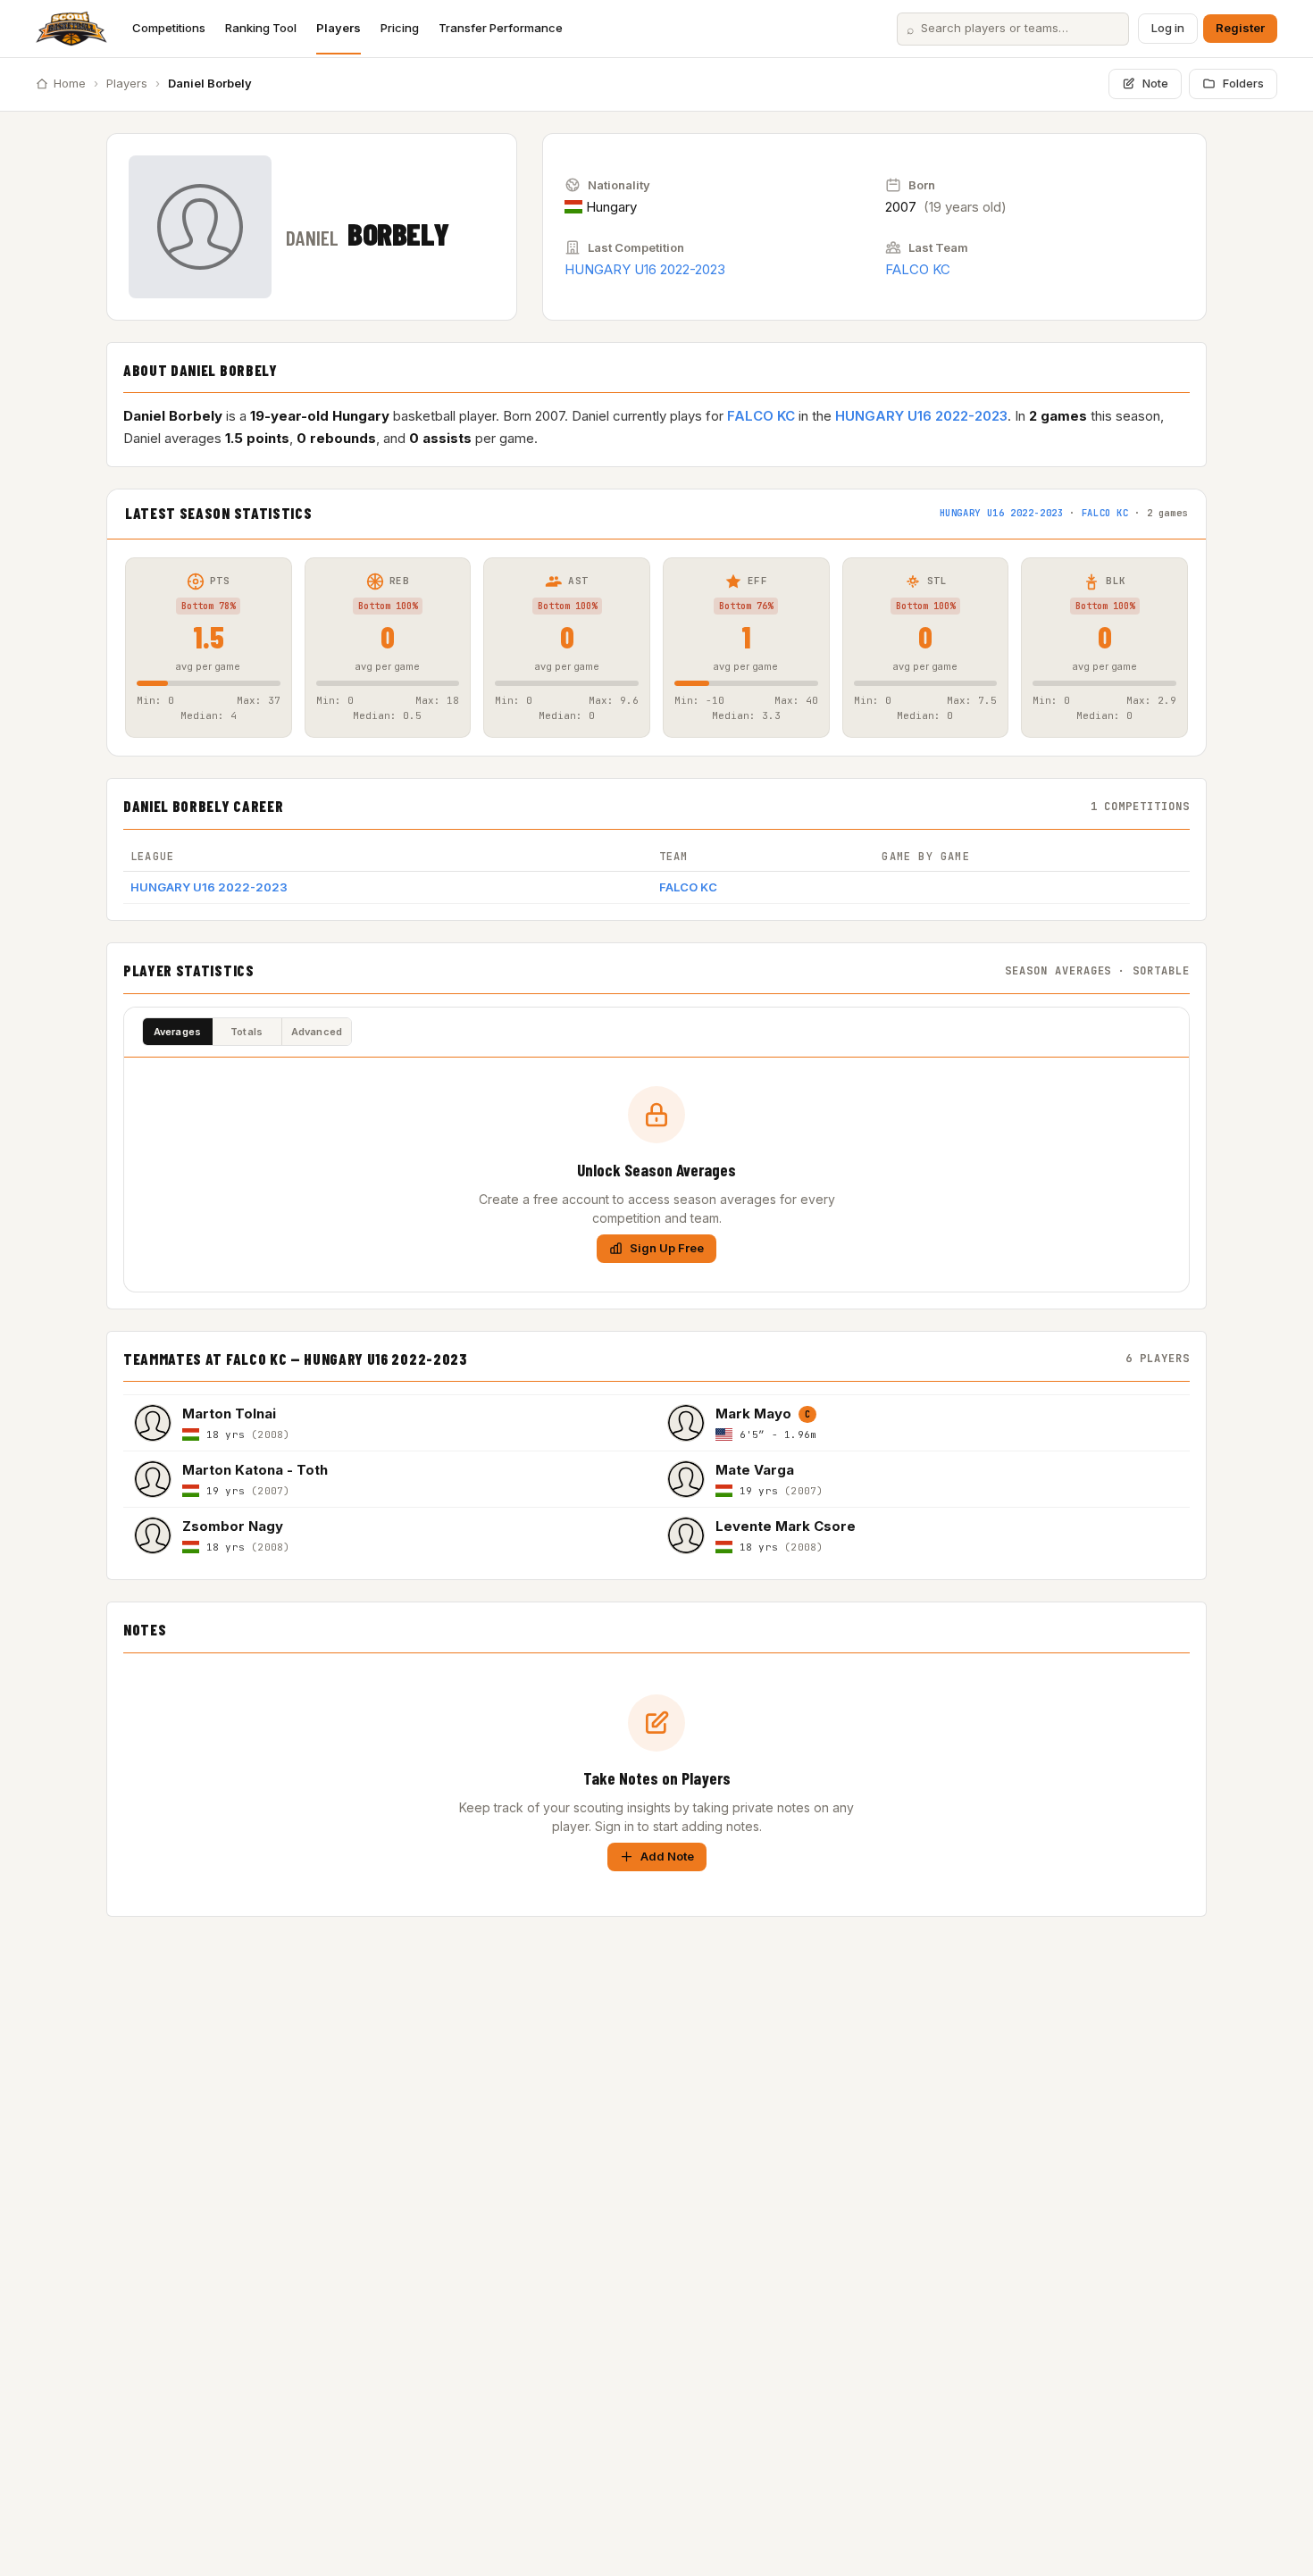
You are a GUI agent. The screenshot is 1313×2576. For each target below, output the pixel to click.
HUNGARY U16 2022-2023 (645, 269)
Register (1240, 28)
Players (339, 28)
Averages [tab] (178, 1032)
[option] (390, 1422)
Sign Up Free (667, 1248)
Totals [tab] (247, 1032)
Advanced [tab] (317, 1032)
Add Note (667, 1856)
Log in (1168, 28)
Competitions (169, 28)
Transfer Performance (501, 28)
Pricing (400, 28)
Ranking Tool (261, 28)
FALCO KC (918, 269)
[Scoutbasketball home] (71, 29)
